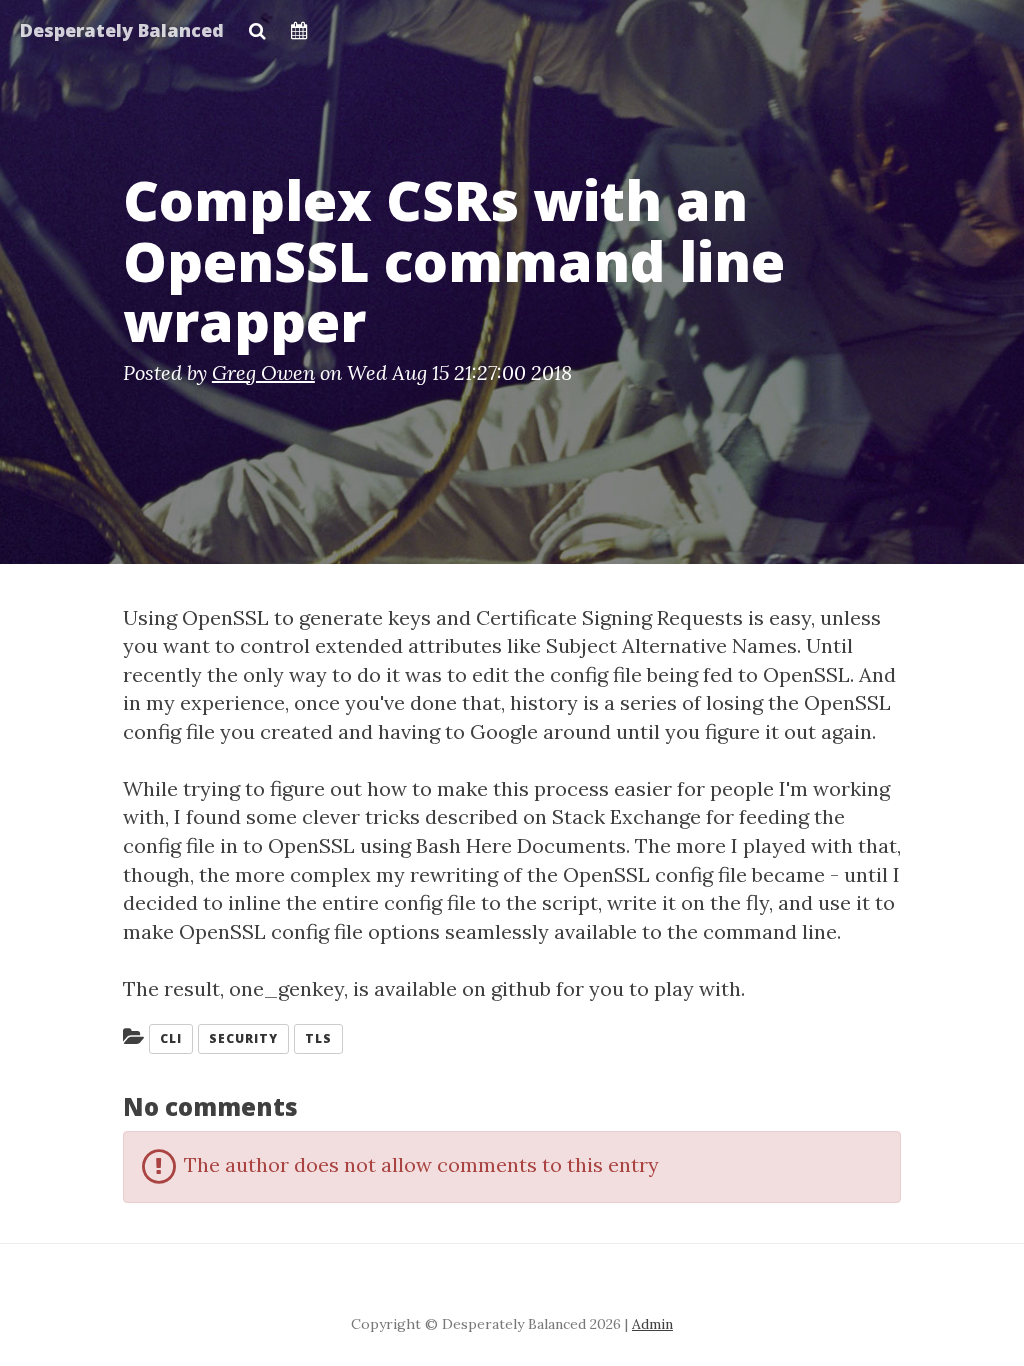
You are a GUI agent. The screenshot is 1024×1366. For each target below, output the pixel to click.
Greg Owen (263, 372)
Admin (652, 1324)
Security (243, 1038)
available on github (465, 988)
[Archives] (299, 25)
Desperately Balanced (122, 30)
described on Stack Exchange (563, 816)
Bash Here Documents (521, 845)
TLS (318, 1038)
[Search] (257, 25)
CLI (171, 1038)
